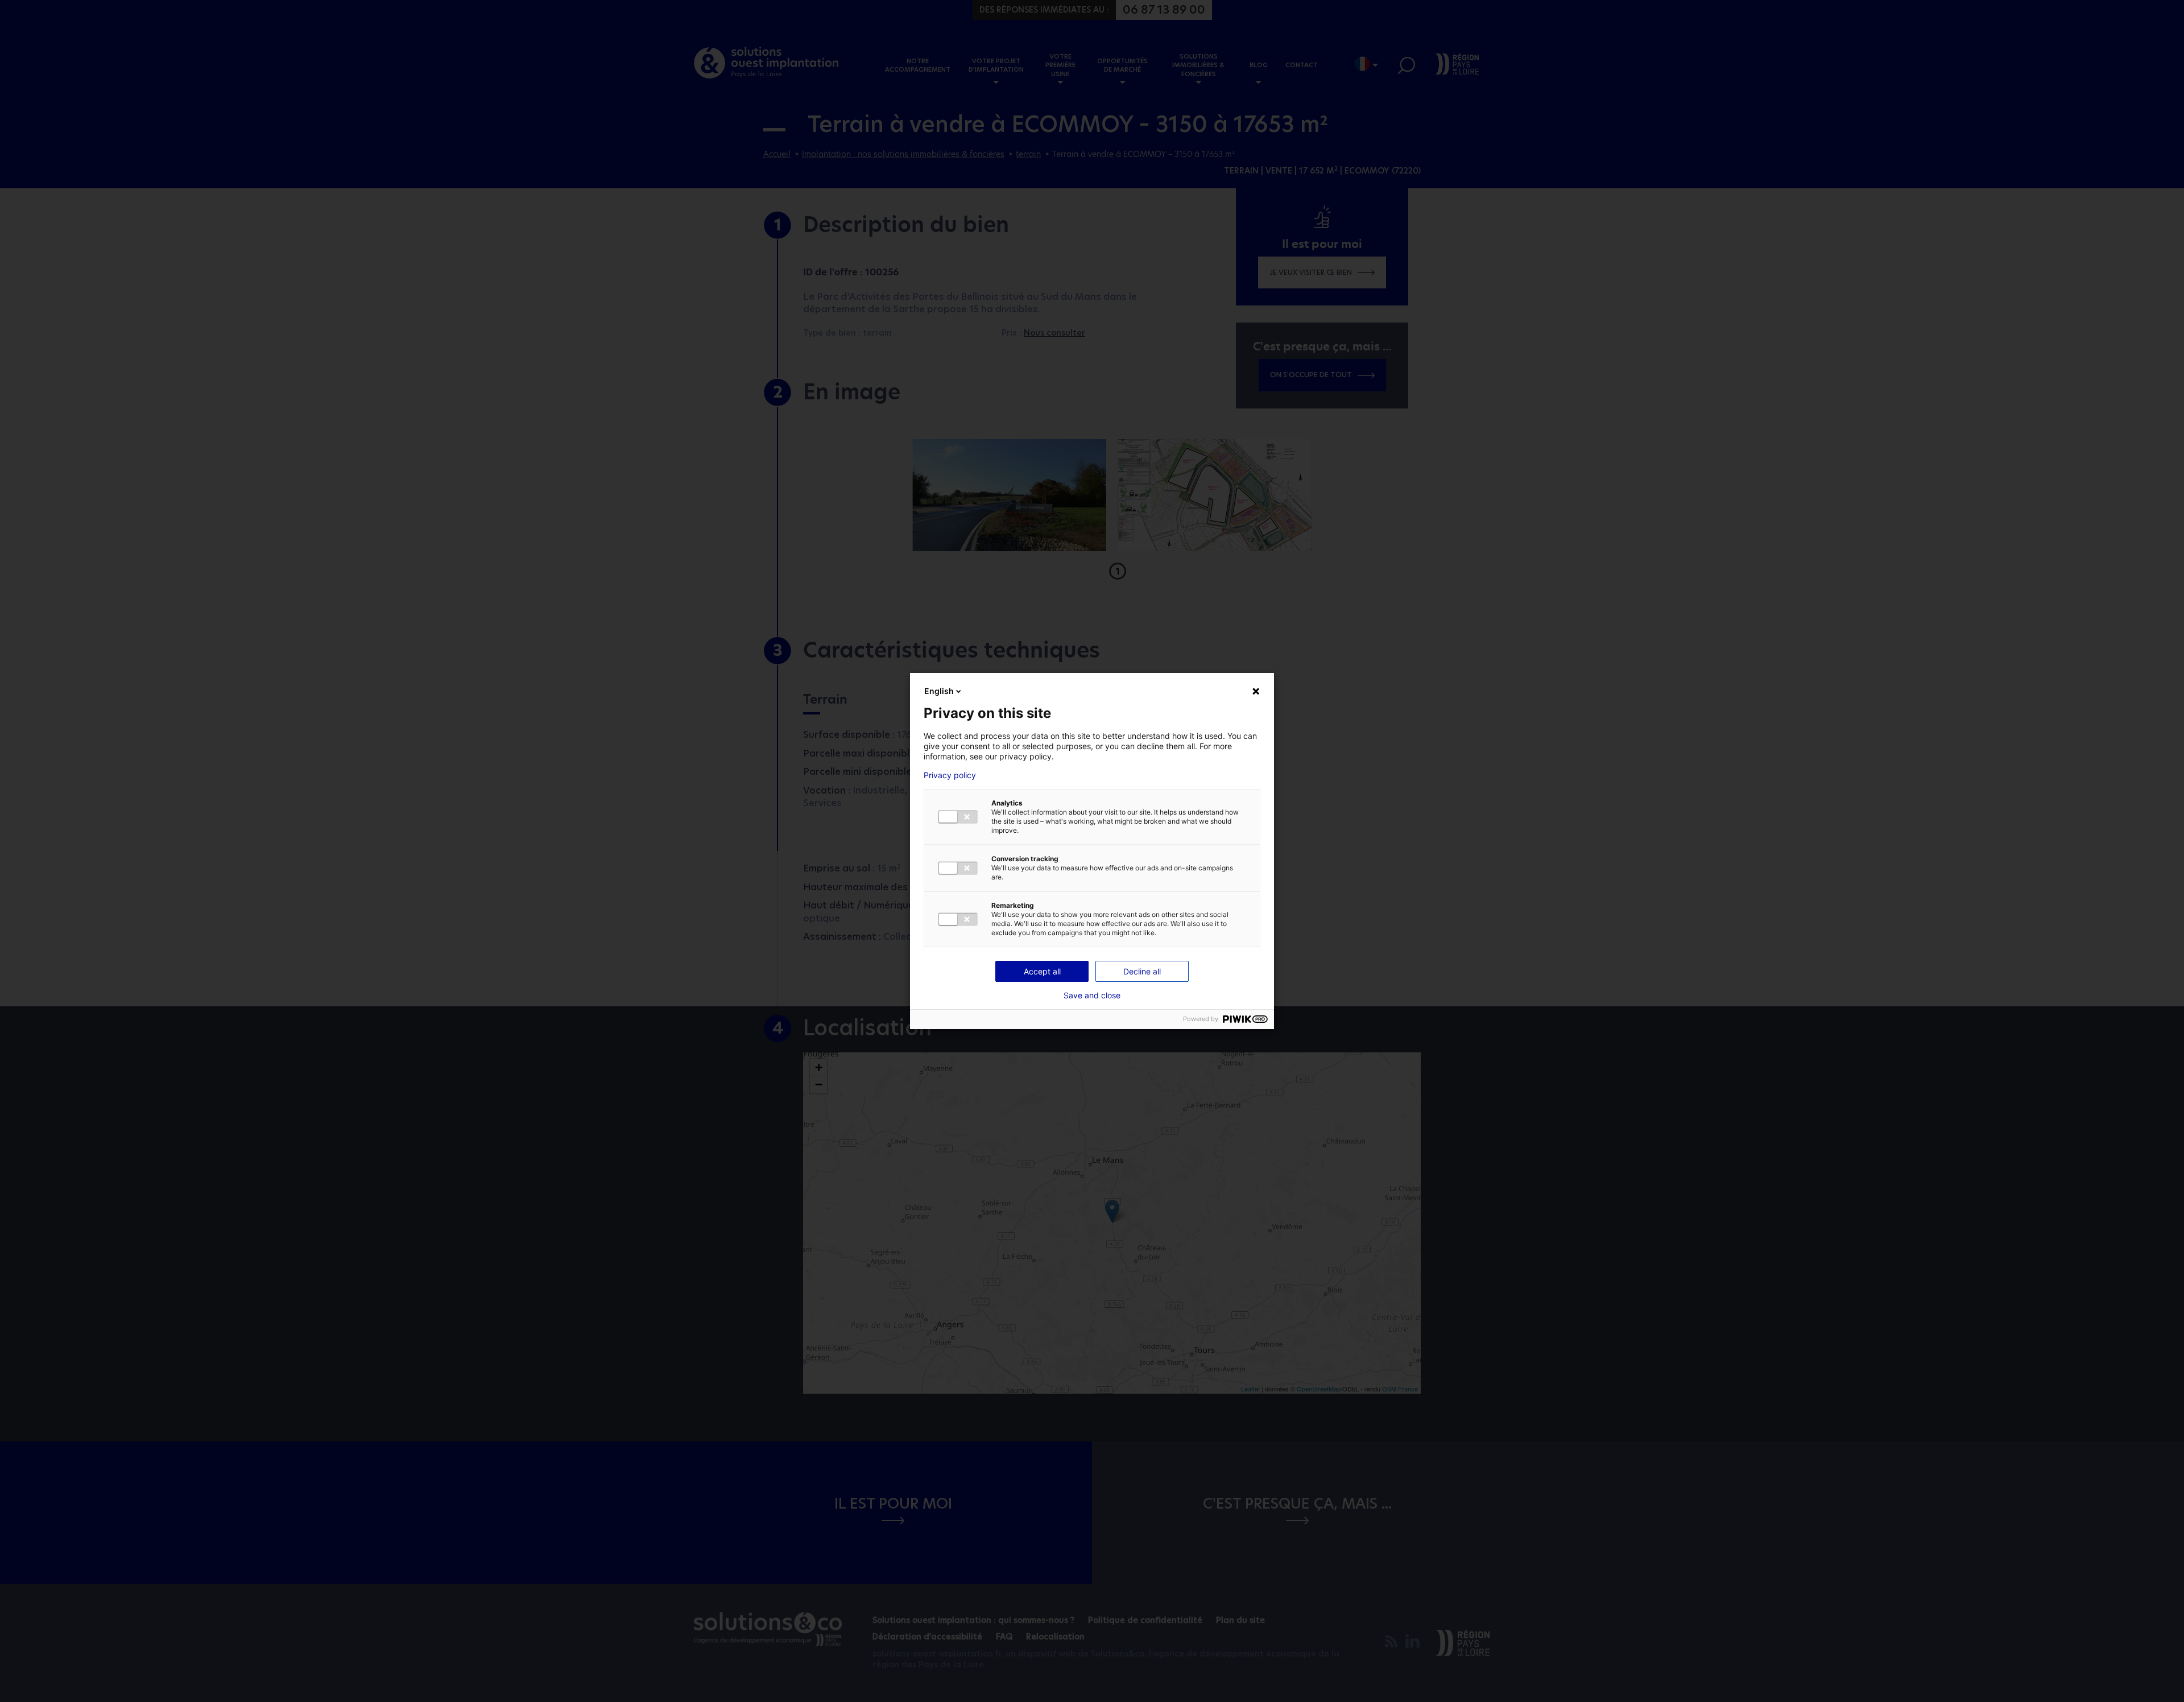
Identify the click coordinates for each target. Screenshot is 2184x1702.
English (939, 691)
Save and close (1092, 995)
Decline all (1142, 971)
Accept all (1042, 971)
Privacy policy (950, 775)
